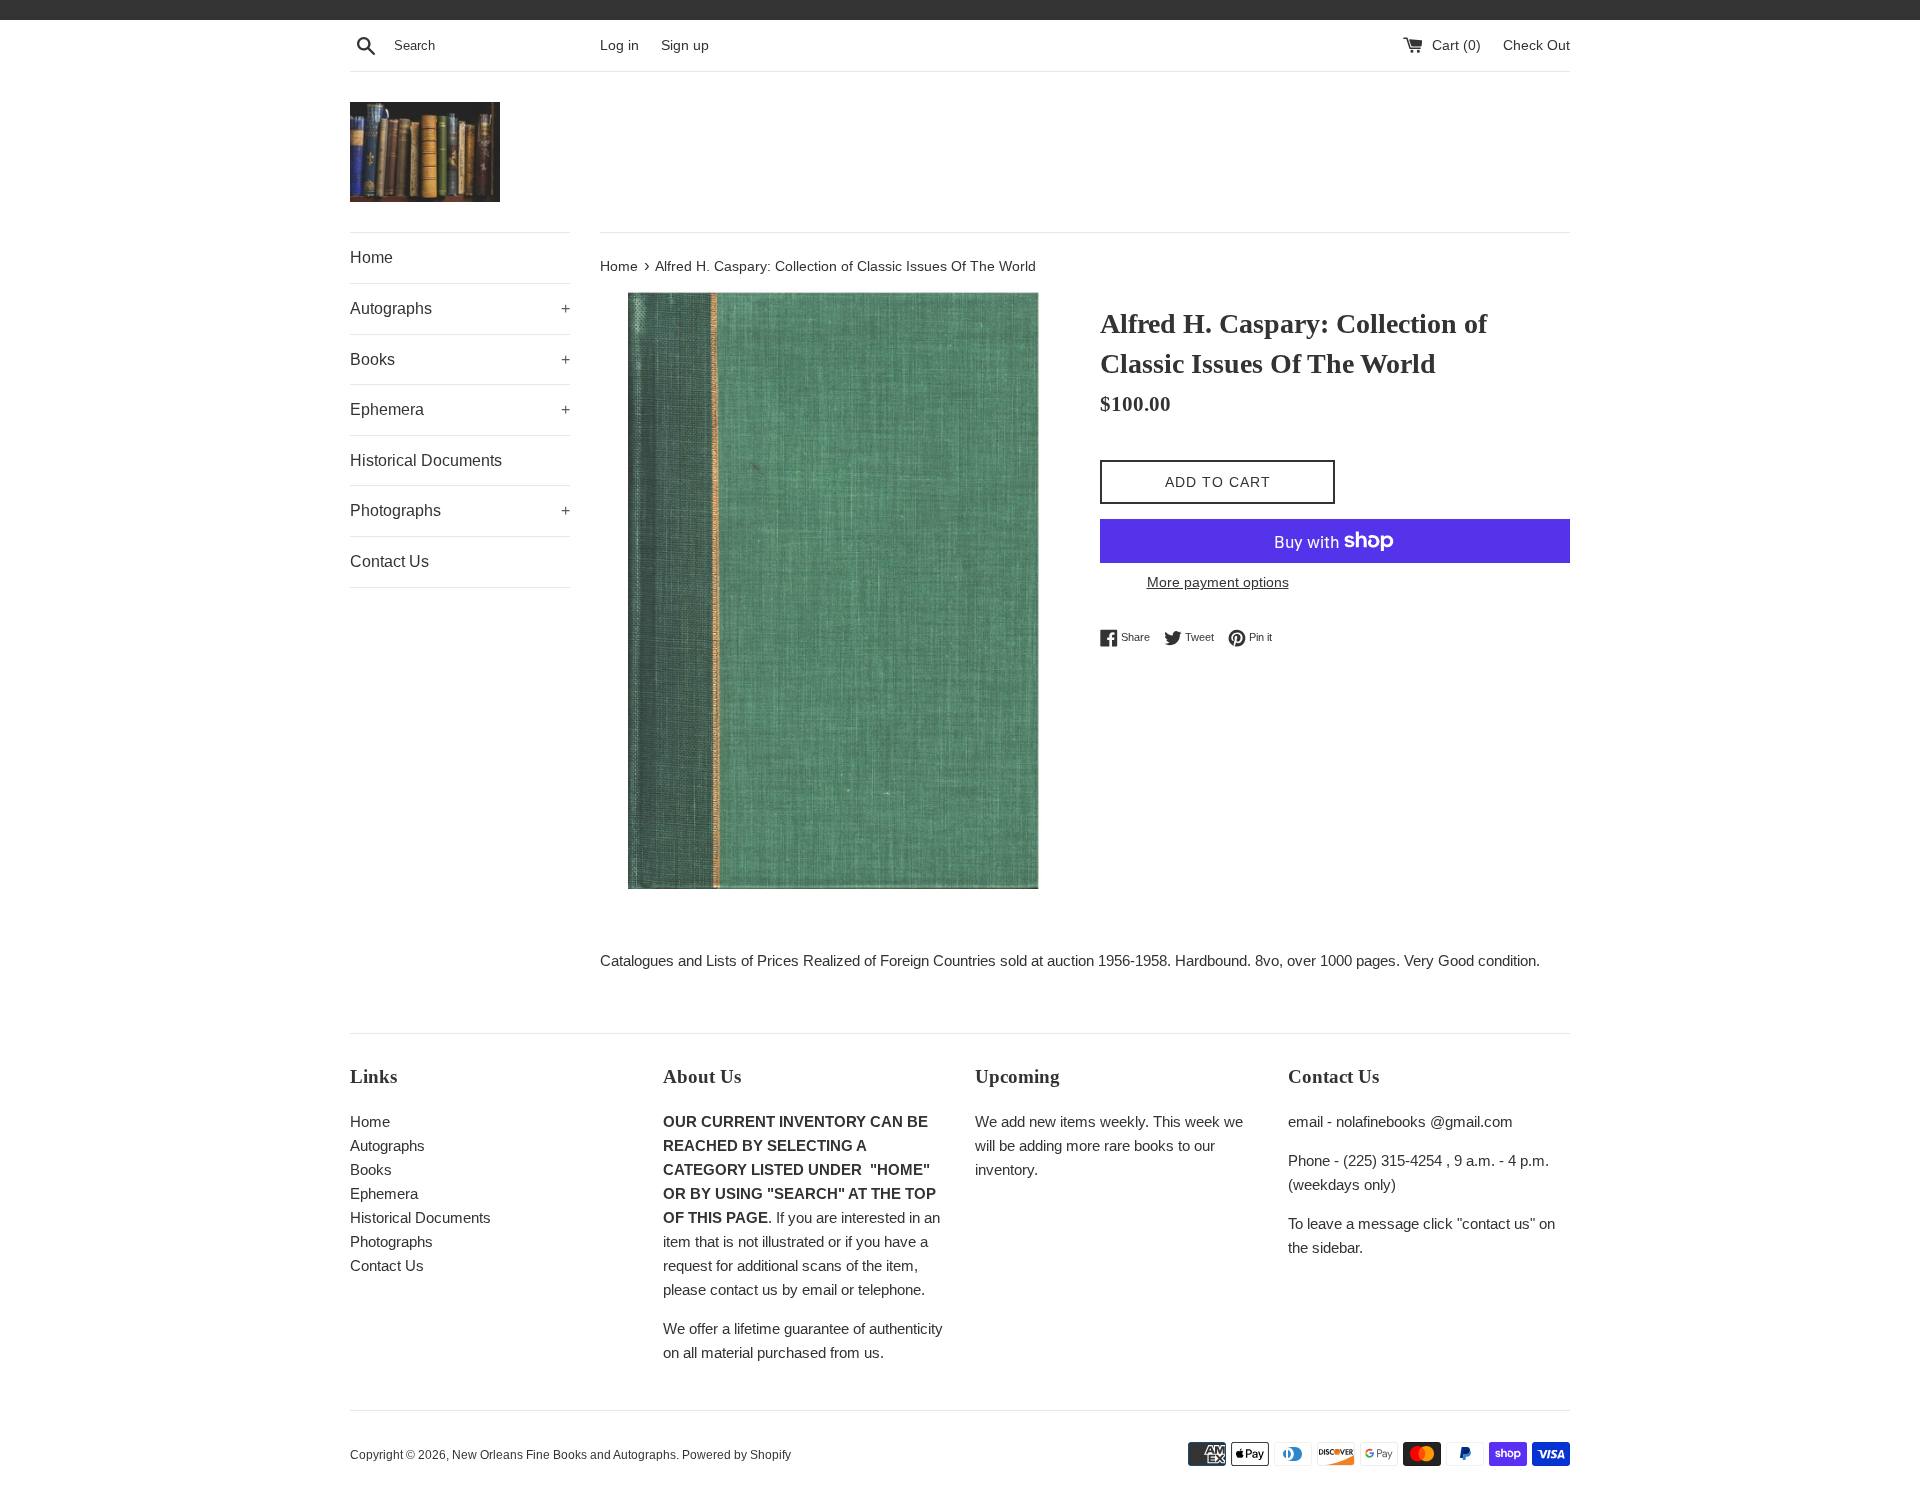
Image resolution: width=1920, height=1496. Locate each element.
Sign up (685, 45)
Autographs (460, 308)
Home (371, 257)
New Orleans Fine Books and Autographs (564, 1455)
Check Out (1536, 45)
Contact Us (389, 561)
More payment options (1218, 582)
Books (460, 359)
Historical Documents (426, 460)
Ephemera (460, 409)
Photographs (460, 510)
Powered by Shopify (736, 1455)
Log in (619, 45)
